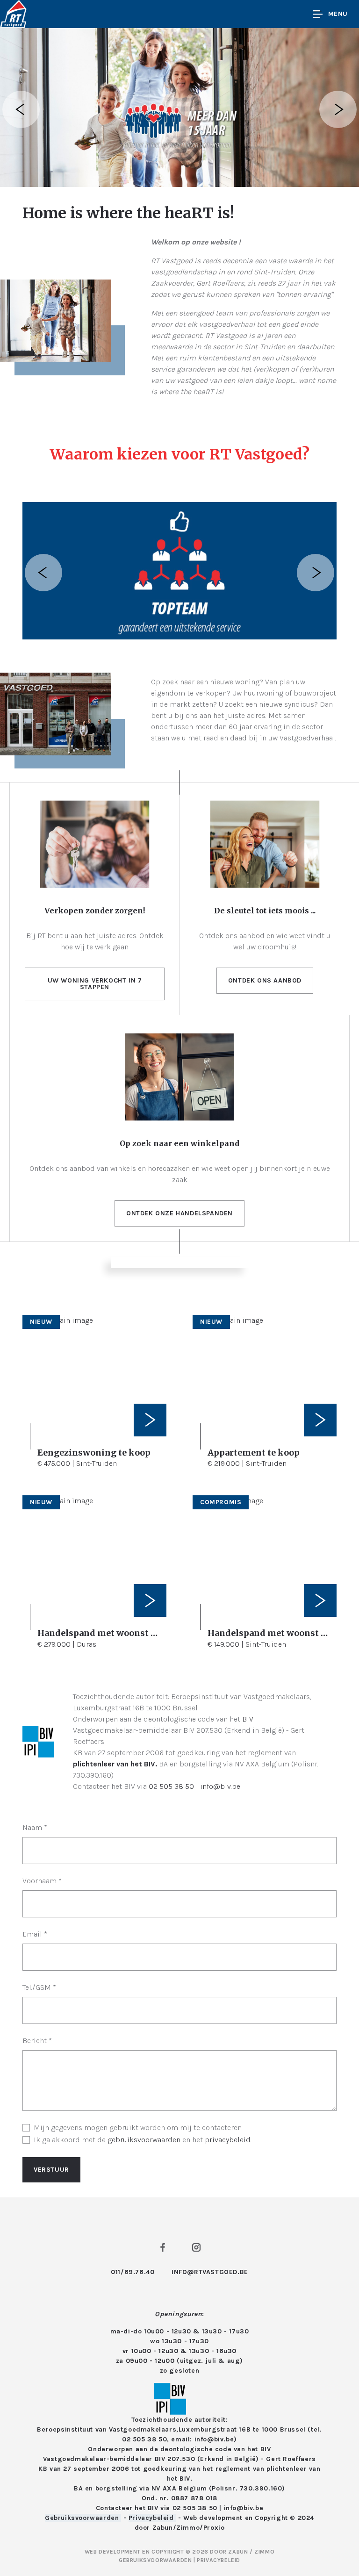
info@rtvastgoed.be (210, 2272)
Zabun (163, 2528)
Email (35, 1934)
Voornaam (42, 1881)
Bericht (37, 2041)
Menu (338, 14)
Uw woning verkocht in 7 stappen (95, 984)
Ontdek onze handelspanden (179, 1213)
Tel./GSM (39, 1987)
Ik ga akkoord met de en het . (143, 2140)
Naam (35, 1827)
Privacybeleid (152, 2518)
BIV (248, 1719)
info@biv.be (220, 1786)
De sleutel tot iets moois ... (265, 911)
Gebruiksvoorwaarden (83, 2518)
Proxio (214, 2528)
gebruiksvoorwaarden (144, 2140)
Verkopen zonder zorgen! (95, 911)
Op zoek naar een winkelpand (179, 1143)
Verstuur (51, 2170)
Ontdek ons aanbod (265, 980)
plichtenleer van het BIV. (115, 1764)
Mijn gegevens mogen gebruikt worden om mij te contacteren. (138, 2128)
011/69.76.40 (133, 2272)
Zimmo (188, 2528)
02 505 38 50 (171, 1786)
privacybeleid (228, 2140)
